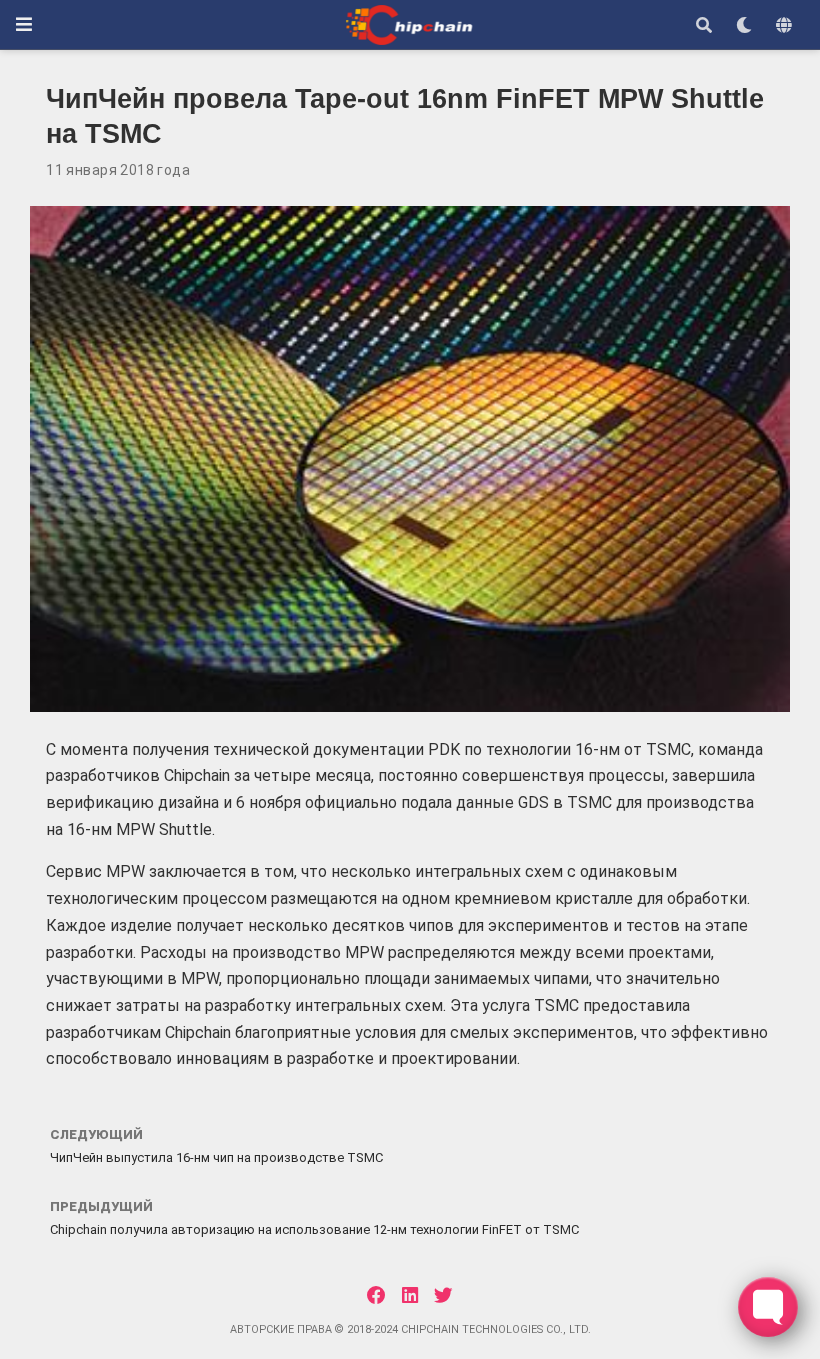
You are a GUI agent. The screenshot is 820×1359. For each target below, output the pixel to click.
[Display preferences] (744, 25)
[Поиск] (704, 25)
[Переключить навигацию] (24, 24)
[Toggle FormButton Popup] (768, 1307)
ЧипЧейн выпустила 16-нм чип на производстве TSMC (216, 1157)
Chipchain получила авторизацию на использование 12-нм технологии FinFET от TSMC (314, 1229)
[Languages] (784, 25)
